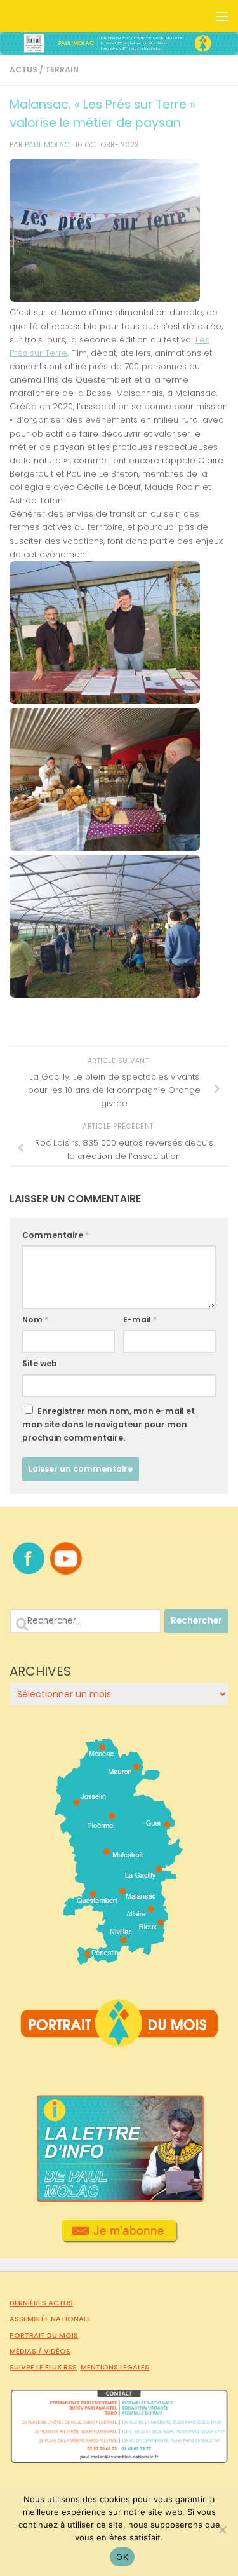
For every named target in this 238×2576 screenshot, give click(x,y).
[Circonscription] (119, 1960)
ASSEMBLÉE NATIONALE (50, 2319)
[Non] (222, 2530)
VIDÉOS (57, 2351)
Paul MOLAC (47, 145)
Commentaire (56, 1235)
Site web (40, 1363)
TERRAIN (62, 70)
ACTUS (23, 70)
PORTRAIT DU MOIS (44, 2335)
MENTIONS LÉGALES (115, 2367)
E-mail (140, 1319)
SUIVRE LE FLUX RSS (43, 2367)
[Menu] (222, 16)
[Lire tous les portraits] (119, 2042)
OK (122, 2557)
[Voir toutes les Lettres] (119, 2199)
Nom (35, 1319)
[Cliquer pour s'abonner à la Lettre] (119, 2239)
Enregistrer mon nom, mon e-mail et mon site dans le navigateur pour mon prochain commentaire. (109, 1424)
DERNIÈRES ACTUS (41, 2303)
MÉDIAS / (27, 2351)
